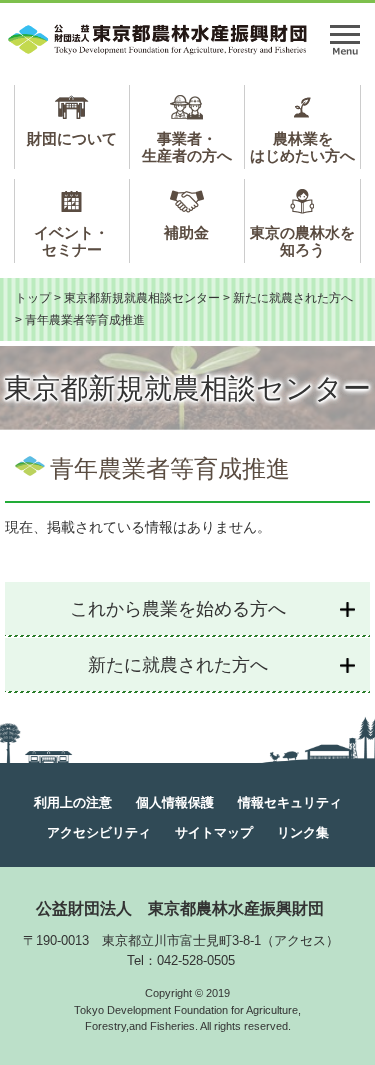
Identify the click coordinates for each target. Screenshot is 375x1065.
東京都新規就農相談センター (142, 298)
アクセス (300, 940)
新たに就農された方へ (293, 298)
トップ (33, 298)
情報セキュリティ (290, 802)
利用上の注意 (73, 802)
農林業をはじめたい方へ (302, 147)
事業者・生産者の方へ (187, 147)
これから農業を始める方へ (178, 609)
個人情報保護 (175, 802)
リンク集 (303, 832)
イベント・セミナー (71, 241)
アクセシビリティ (99, 832)
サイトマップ (214, 832)
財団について (72, 138)
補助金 (186, 232)
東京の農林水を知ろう (302, 241)
